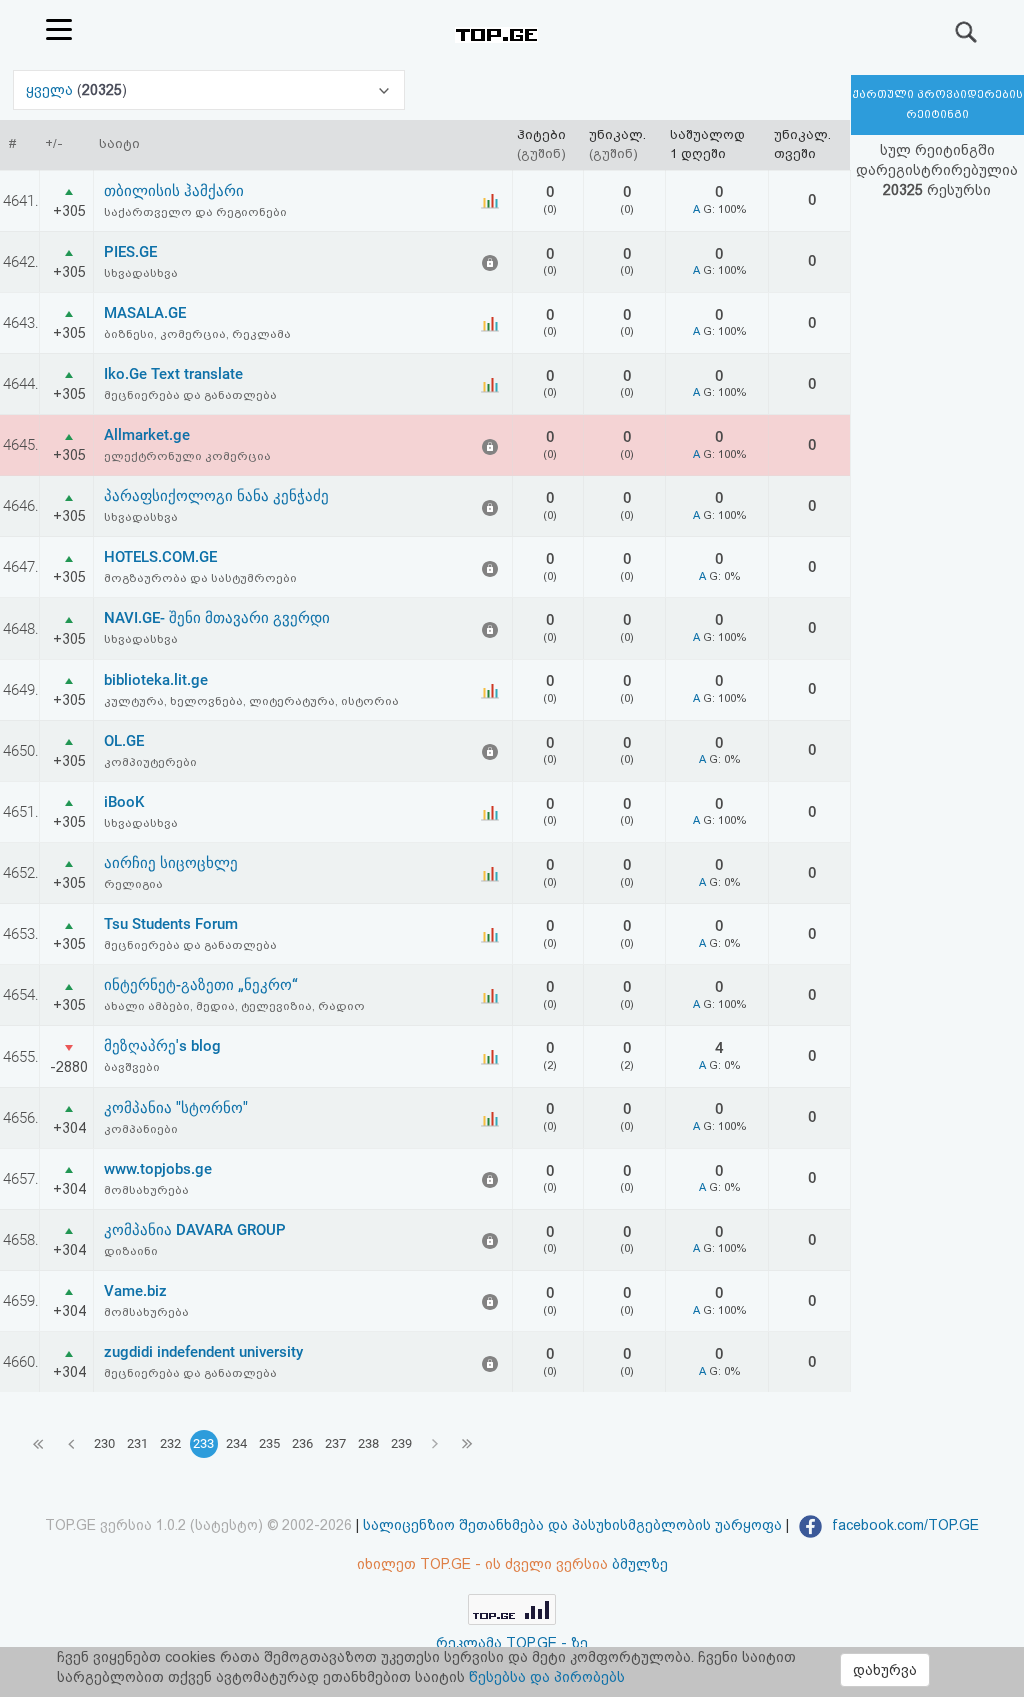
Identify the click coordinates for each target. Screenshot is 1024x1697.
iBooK (124, 802)
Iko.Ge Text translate (173, 374)
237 (335, 1443)
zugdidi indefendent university (203, 1352)
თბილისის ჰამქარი (174, 191)
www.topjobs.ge (158, 1169)
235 (269, 1443)
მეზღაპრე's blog (162, 1046)
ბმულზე (640, 1564)
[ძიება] (967, 32)
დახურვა (885, 1670)
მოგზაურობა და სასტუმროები (200, 578)
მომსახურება (146, 1190)
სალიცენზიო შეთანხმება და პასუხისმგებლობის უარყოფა (572, 1525)
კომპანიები (141, 1129)
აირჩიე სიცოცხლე (171, 863)
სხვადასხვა (141, 273)
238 (368, 1443)
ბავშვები (132, 1067)
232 (170, 1443)
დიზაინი (131, 1251)
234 (236, 1443)
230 (104, 1443)
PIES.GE (130, 252)
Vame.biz (135, 1291)
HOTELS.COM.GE (160, 557)
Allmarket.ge (147, 435)
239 (401, 1443)
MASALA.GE (145, 313)
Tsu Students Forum (171, 924)
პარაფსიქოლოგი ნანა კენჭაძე (216, 496)
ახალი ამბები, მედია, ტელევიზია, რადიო (234, 1006)
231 (137, 1443)
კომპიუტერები (150, 762)
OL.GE (124, 741)
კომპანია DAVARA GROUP (195, 1230)
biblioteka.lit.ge (156, 680)
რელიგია (133, 884)
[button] (209, 90)
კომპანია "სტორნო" (176, 1108)
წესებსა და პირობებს (547, 1677)
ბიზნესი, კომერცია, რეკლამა (197, 334)
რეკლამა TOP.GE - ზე (512, 1643)
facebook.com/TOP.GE (903, 1525)
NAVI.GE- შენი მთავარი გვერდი (217, 618)
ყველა (51, 90)
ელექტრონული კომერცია (187, 456)
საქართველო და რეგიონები (195, 212)
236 (302, 1443)
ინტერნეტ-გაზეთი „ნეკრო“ (201, 985)
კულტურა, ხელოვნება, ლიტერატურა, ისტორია (251, 701)
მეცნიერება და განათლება (190, 395)
